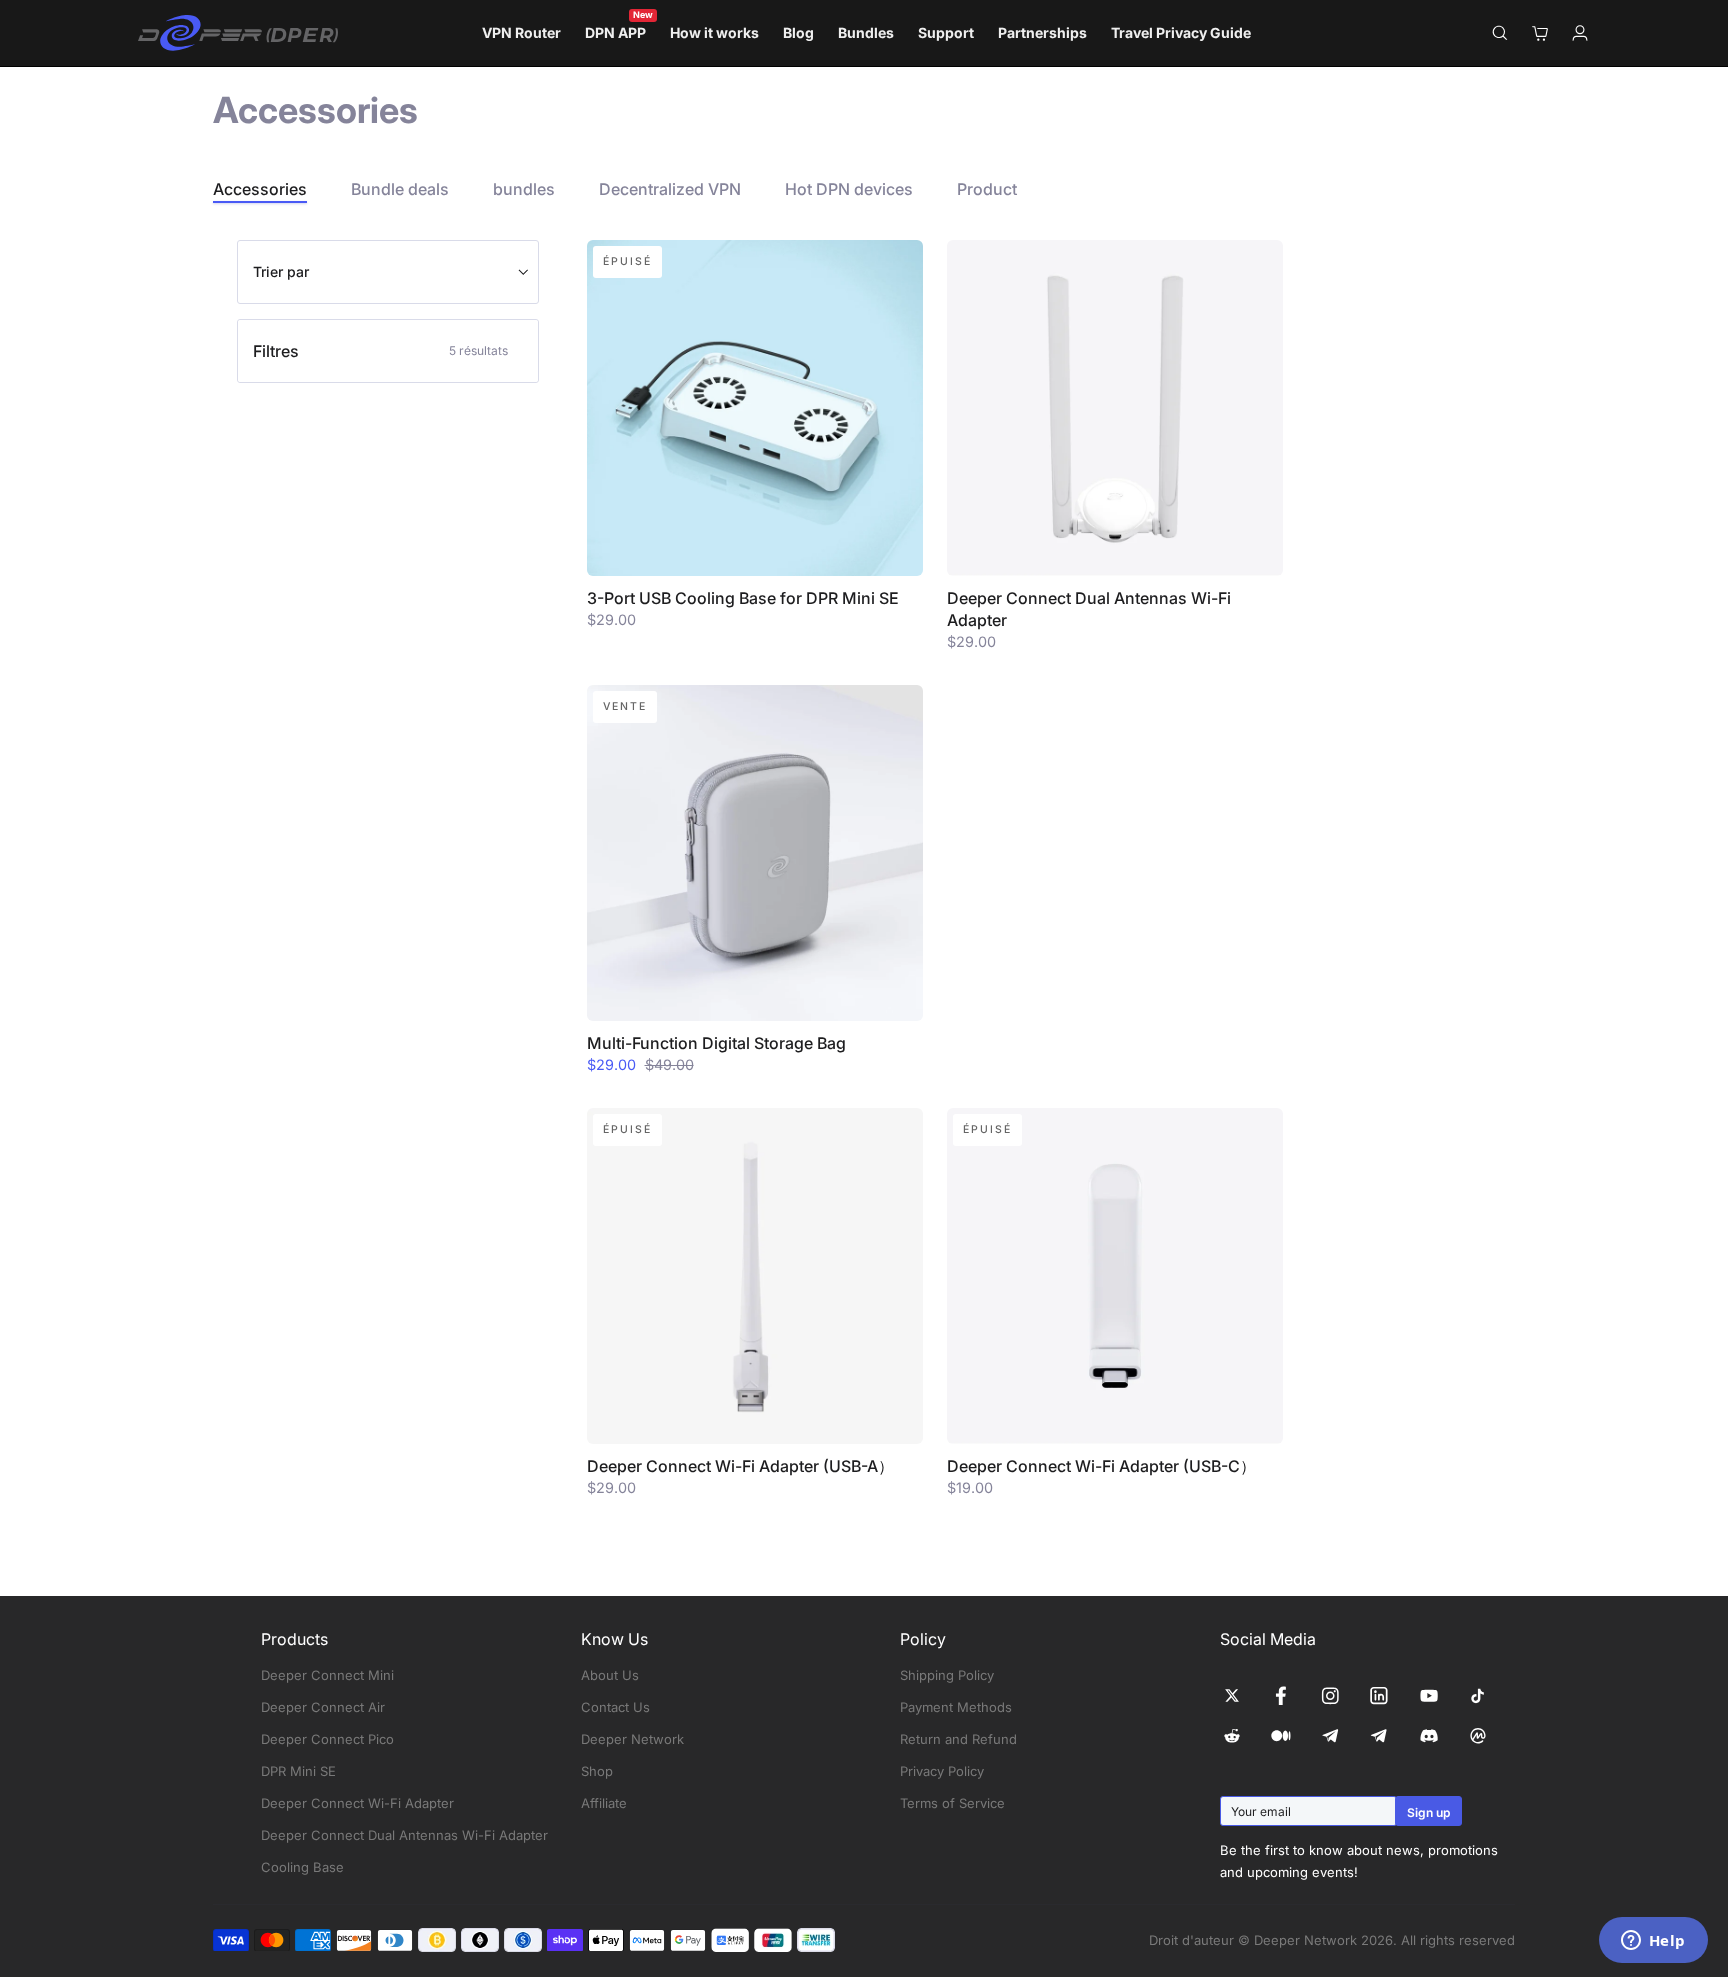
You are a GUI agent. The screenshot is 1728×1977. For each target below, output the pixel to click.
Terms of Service (952, 1803)
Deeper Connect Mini (327, 1675)
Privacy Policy (942, 1771)
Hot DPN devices (849, 189)
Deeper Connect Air (323, 1707)
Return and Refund (958, 1739)
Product (987, 189)
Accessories (260, 189)
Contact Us (615, 1707)
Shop (597, 1771)
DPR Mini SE (298, 1771)
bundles (524, 189)
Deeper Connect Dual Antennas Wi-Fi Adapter (404, 1835)
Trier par (281, 271)
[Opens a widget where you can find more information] (1653, 1942)
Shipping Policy (947, 1675)
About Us (610, 1675)
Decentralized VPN (670, 189)
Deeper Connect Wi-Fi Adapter (357, 1803)
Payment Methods (956, 1707)
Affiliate (604, 1803)
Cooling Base (302, 1867)
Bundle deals (400, 189)
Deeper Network (632, 1739)
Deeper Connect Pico (327, 1739)
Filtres (380, 351)
